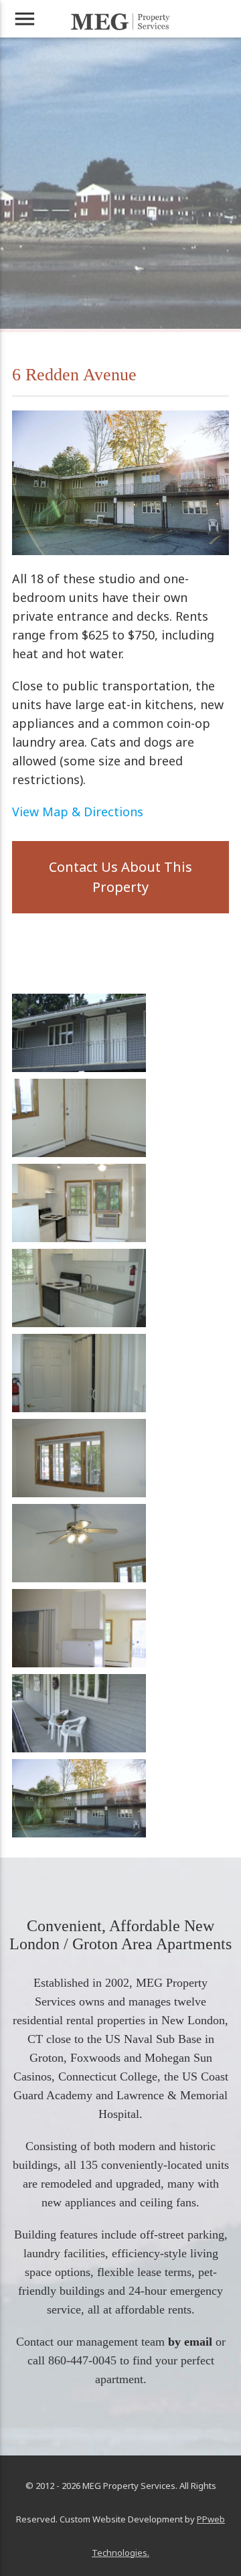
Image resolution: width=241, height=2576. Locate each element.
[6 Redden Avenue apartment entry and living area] (79, 1153)
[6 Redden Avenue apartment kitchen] (79, 1238)
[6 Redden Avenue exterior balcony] (79, 1068)
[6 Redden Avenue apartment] (79, 1409)
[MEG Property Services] (120, 22)
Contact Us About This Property (120, 877)
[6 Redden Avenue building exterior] (79, 1834)
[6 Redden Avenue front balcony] (79, 1749)
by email (190, 2342)
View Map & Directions (78, 812)
